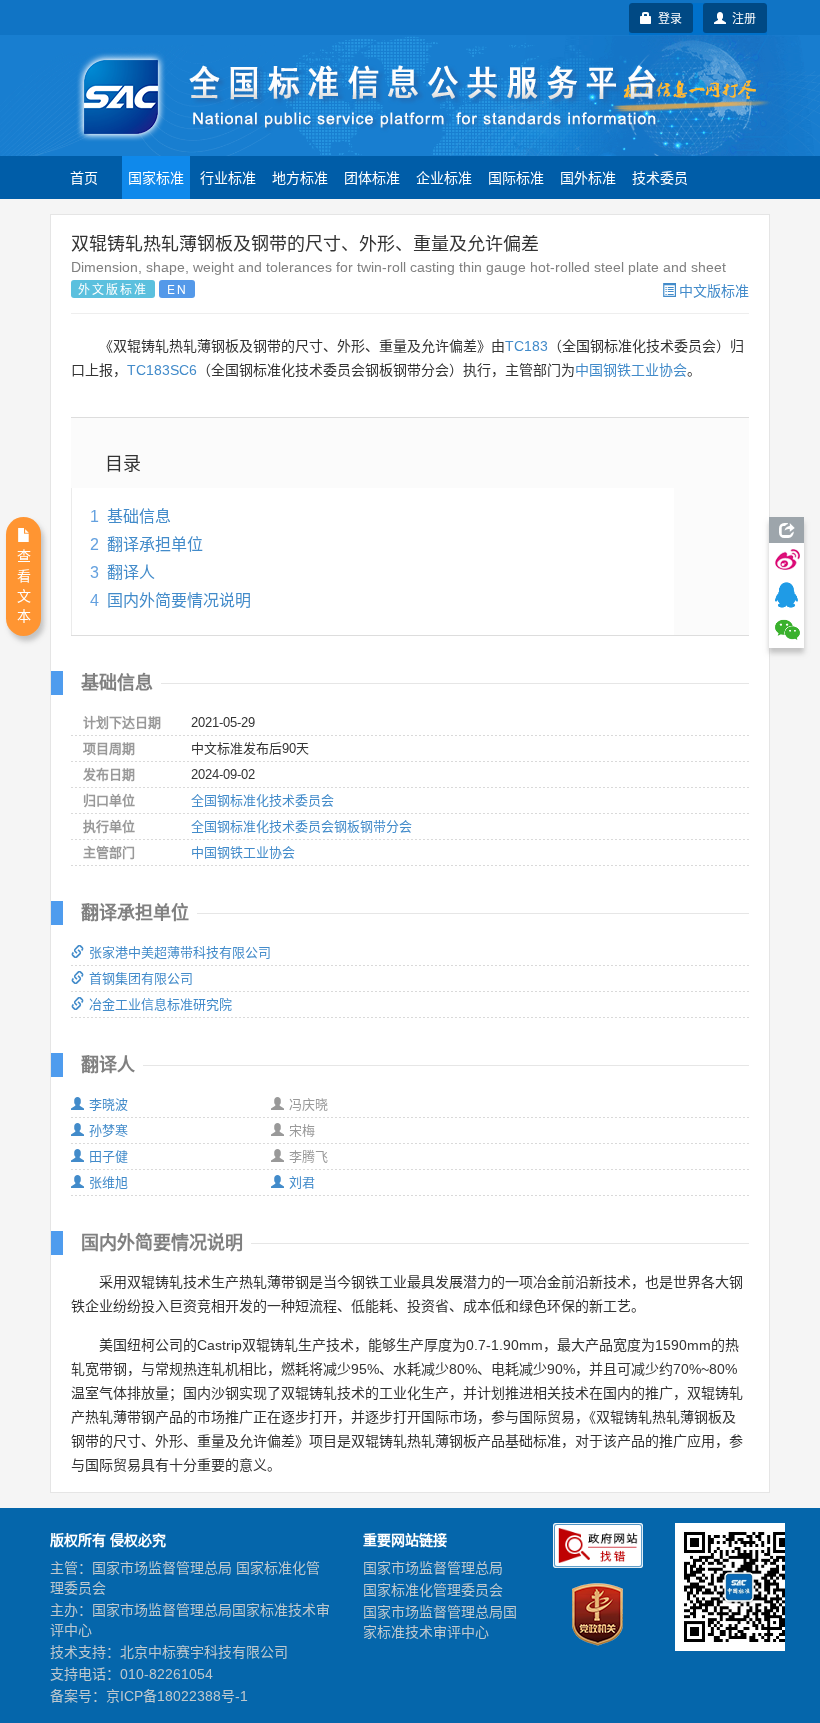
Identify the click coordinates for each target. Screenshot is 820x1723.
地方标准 (300, 177)
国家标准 (156, 177)
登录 (667, 17)
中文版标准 (714, 290)
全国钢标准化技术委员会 (262, 800)
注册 (741, 17)
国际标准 (516, 177)
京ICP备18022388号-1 (177, 1696)
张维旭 (108, 1182)
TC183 (526, 346)
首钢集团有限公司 (141, 978)
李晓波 (108, 1104)
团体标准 (372, 177)
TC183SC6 (162, 370)
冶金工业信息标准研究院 (160, 1004)
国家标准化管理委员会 (433, 1590)
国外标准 (588, 177)
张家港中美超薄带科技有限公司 (180, 952)
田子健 (108, 1156)
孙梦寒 (108, 1130)
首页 (84, 177)
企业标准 (444, 177)
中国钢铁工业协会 (631, 370)
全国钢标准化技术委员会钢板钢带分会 (301, 826)
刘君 (302, 1182)
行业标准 (228, 177)
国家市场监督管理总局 (433, 1568)
